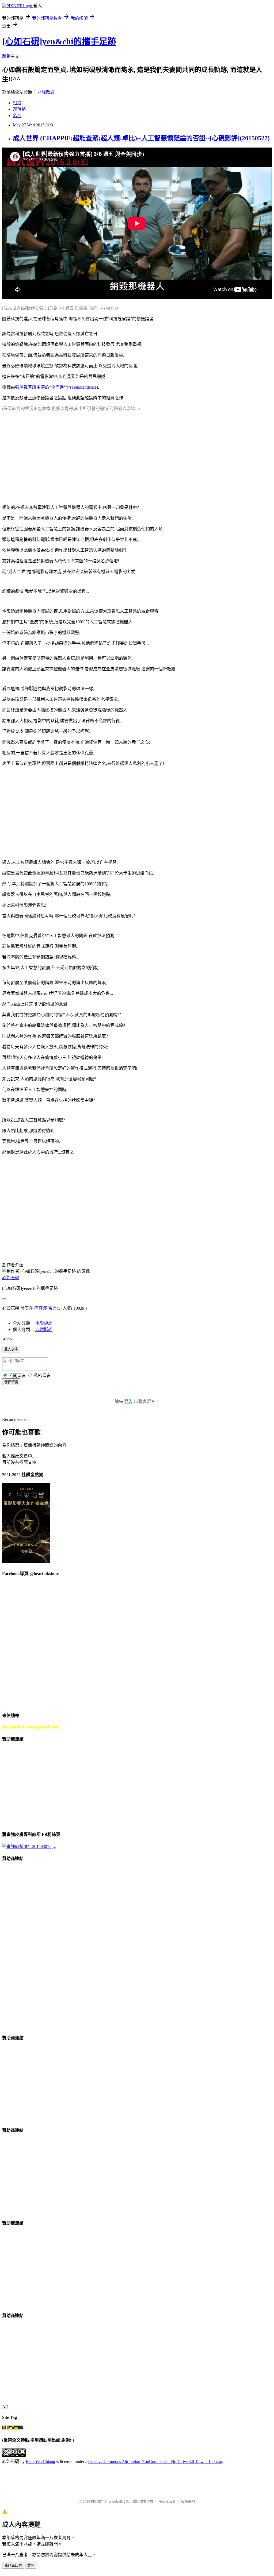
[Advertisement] (137, 453)
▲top (7, 1339)
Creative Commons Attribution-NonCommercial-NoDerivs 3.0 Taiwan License (155, 2461)
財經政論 (46, 92)
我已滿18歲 (13, 2565)
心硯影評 (44, 1330)
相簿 (17, 103)
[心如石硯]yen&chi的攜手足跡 (59, 41)
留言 (52, 1308)
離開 (31, 2565)
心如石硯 (11, 1278)
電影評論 (44, 1323)
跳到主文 (11, 56)
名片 (17, 116)
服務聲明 (188, 2502)
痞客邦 (41, 1308)
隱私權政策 (167, 2502)
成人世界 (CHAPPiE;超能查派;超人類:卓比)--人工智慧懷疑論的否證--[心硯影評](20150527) (141, 138)
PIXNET (97, 2502)
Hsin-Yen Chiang (40, 2461)
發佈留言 (11, 1382)
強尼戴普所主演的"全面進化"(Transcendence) (56, 387)
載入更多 (11, 1349)
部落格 (19, 109)
